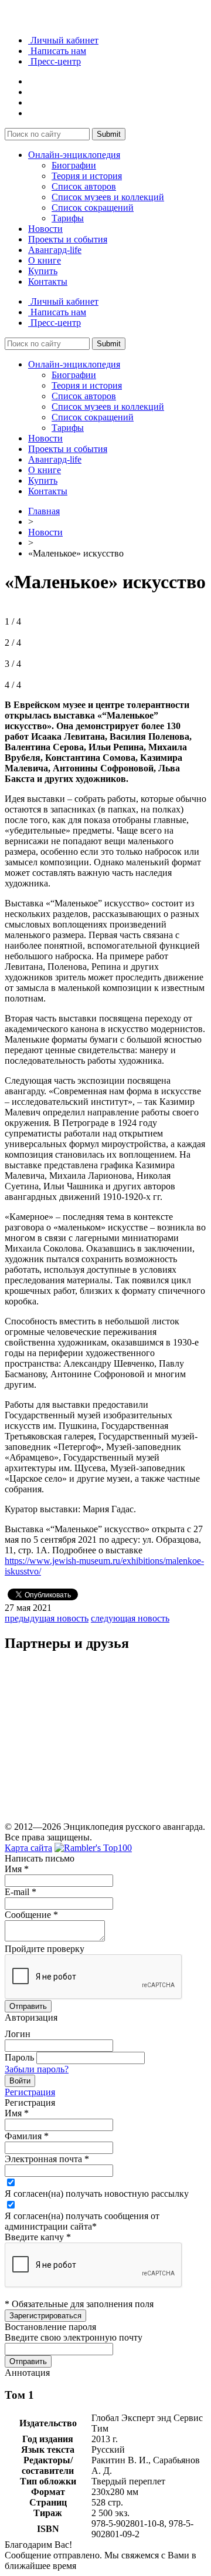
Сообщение (31, 1915)
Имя (17, 1869)
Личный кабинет (63, 40)
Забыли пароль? (37, 2069)
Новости (45, 229)
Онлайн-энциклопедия (74, 155)
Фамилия (27, 2136)
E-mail (21, 1892)
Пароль (19, 2057)
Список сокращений (93, 208)
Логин (18, 2034)
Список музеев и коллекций (108, 197)
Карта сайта (28, 1848)
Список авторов (84, 186)
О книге (45, 260)
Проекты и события (68, 239)
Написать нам (57, 51)
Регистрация (30, 2092)
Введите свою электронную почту (74, 2337)
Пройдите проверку (45, 1949)
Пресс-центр (55, 61)
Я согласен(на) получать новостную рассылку (97, 2194)
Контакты (48, 281)
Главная (44, 511)
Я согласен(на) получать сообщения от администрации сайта (82, 2221)
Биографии (74, 165)
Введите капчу (38, 2237)
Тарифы (68, 218)
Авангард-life (55, 250)
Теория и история (87, 176)
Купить (43, 271)
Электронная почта (47, 2159)
